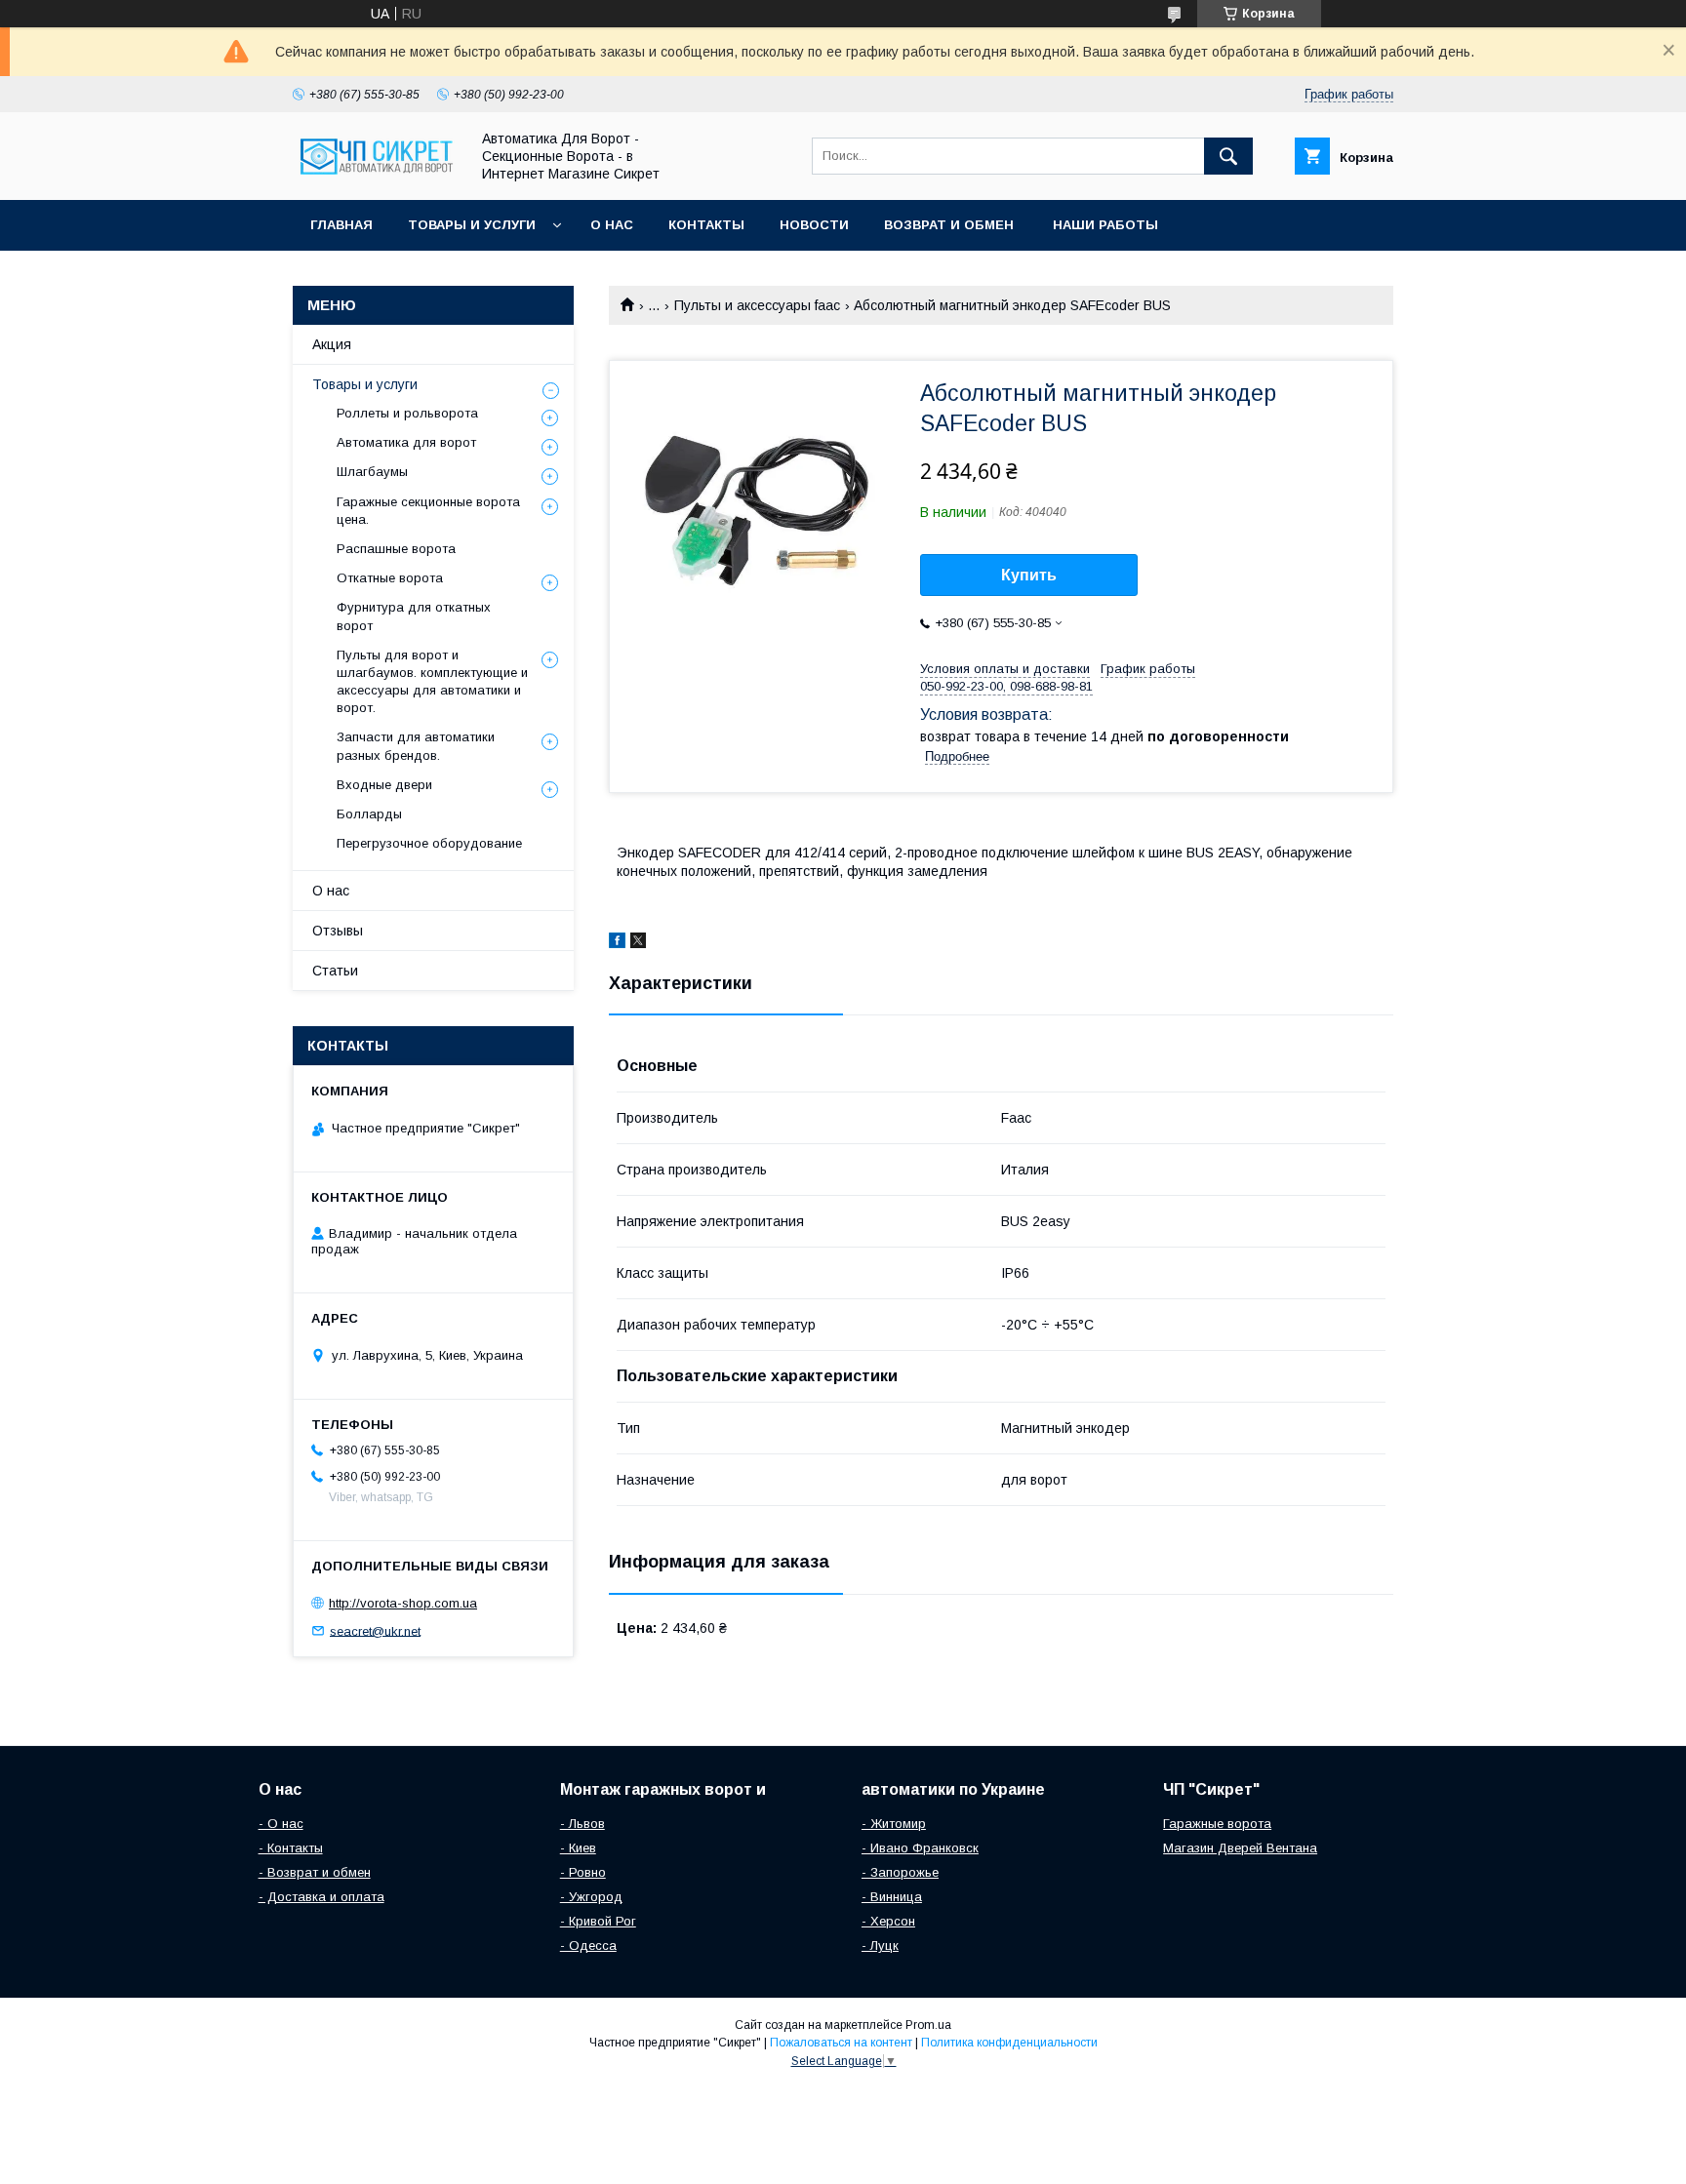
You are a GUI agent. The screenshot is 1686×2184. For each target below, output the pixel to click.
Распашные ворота (396, 549)
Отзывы (338, 931)
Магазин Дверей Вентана (1240, 1848)
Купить (1029, 575)
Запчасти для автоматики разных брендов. (416, 746)
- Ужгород (591, 1897)
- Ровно (583, 1872)
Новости (814, 225)
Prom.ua (928, 2025)
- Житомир (894, 1824)
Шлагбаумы (372, 472)
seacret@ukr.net (375, 1630)
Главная (341, 225)
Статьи (335, 971)
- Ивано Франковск (920, 1848)
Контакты (706, 225)
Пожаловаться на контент (841, 2043)
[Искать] (1228, 156)
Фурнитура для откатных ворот (414, 616)
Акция (332, 344)
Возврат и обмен (951, 225)
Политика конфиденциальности (1009, 2043)
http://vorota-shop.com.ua (403, 1603)
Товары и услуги (472, 225)
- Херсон (888, 1921)
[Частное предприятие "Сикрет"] (376, 175)
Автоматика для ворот (406, 442)
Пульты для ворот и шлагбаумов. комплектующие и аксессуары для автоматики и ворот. (432, 682)
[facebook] (617, 943)
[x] (638, 943)
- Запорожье (900, 1872)
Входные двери (384, 785)
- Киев (578, 1848)
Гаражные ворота (1217, 1824)
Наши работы (1105, 225)
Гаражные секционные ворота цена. (428, 511)
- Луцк (880, 1946)
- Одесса (588, 1946)
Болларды (369, 814)
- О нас (281, 1824)
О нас (612, 225)
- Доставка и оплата (321, 1897)
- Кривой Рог (598, 1921)
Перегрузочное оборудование (429, 843)
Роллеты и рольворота (407, 413)
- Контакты (291, 1848)
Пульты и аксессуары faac (757, 305)
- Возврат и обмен (315, 1872)
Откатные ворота (390, 578)
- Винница (892, 1897)
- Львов (582, 1824)
